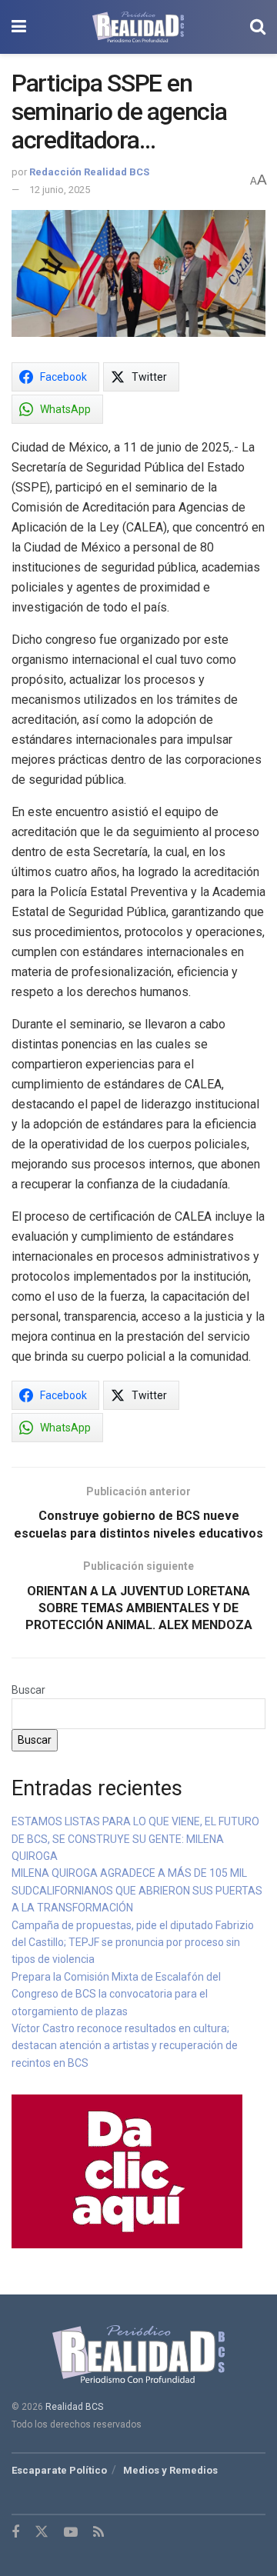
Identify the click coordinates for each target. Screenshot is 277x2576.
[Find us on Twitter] (42, 2532)
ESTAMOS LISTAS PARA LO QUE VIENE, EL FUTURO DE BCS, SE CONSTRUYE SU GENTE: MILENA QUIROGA (135, 1839)
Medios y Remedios (170, 2470)
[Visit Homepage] (138, 27)
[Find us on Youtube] (71, 2533)
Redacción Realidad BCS (89, 172)
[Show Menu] (19, 27)
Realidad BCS (74, 2407)
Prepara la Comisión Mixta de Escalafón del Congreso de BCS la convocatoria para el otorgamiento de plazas (116, 1994)
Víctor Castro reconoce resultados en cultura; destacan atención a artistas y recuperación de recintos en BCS (125, 2046)
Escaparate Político (59, 2470)
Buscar (28, 1690)
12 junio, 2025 (60, 190)
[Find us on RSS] (98, 2533)
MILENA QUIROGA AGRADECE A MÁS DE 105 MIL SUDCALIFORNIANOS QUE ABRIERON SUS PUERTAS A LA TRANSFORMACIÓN (137, 1890)
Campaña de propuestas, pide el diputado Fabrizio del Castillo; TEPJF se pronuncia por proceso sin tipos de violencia (133, 1943)
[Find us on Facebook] (15, 2533)
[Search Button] (258, 27)
